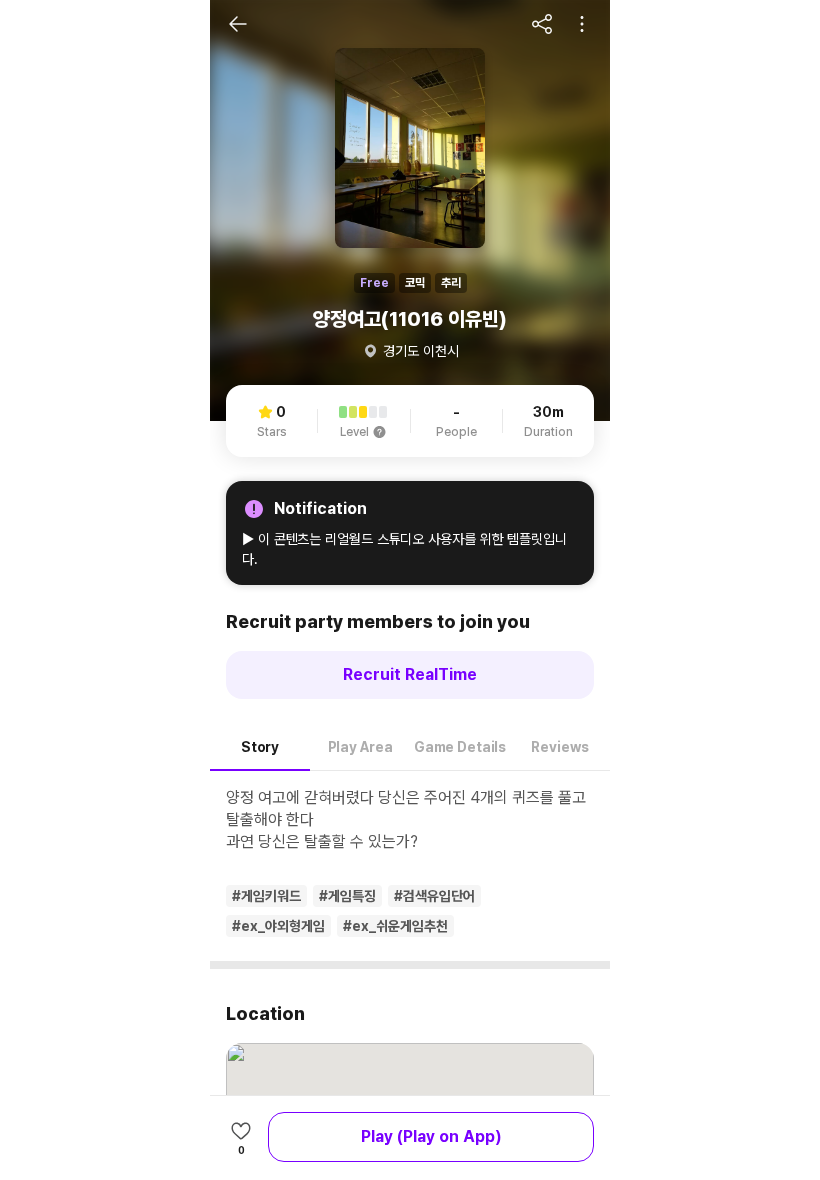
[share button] (542, 24)
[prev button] (238, 24)
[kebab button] (582, 24)
